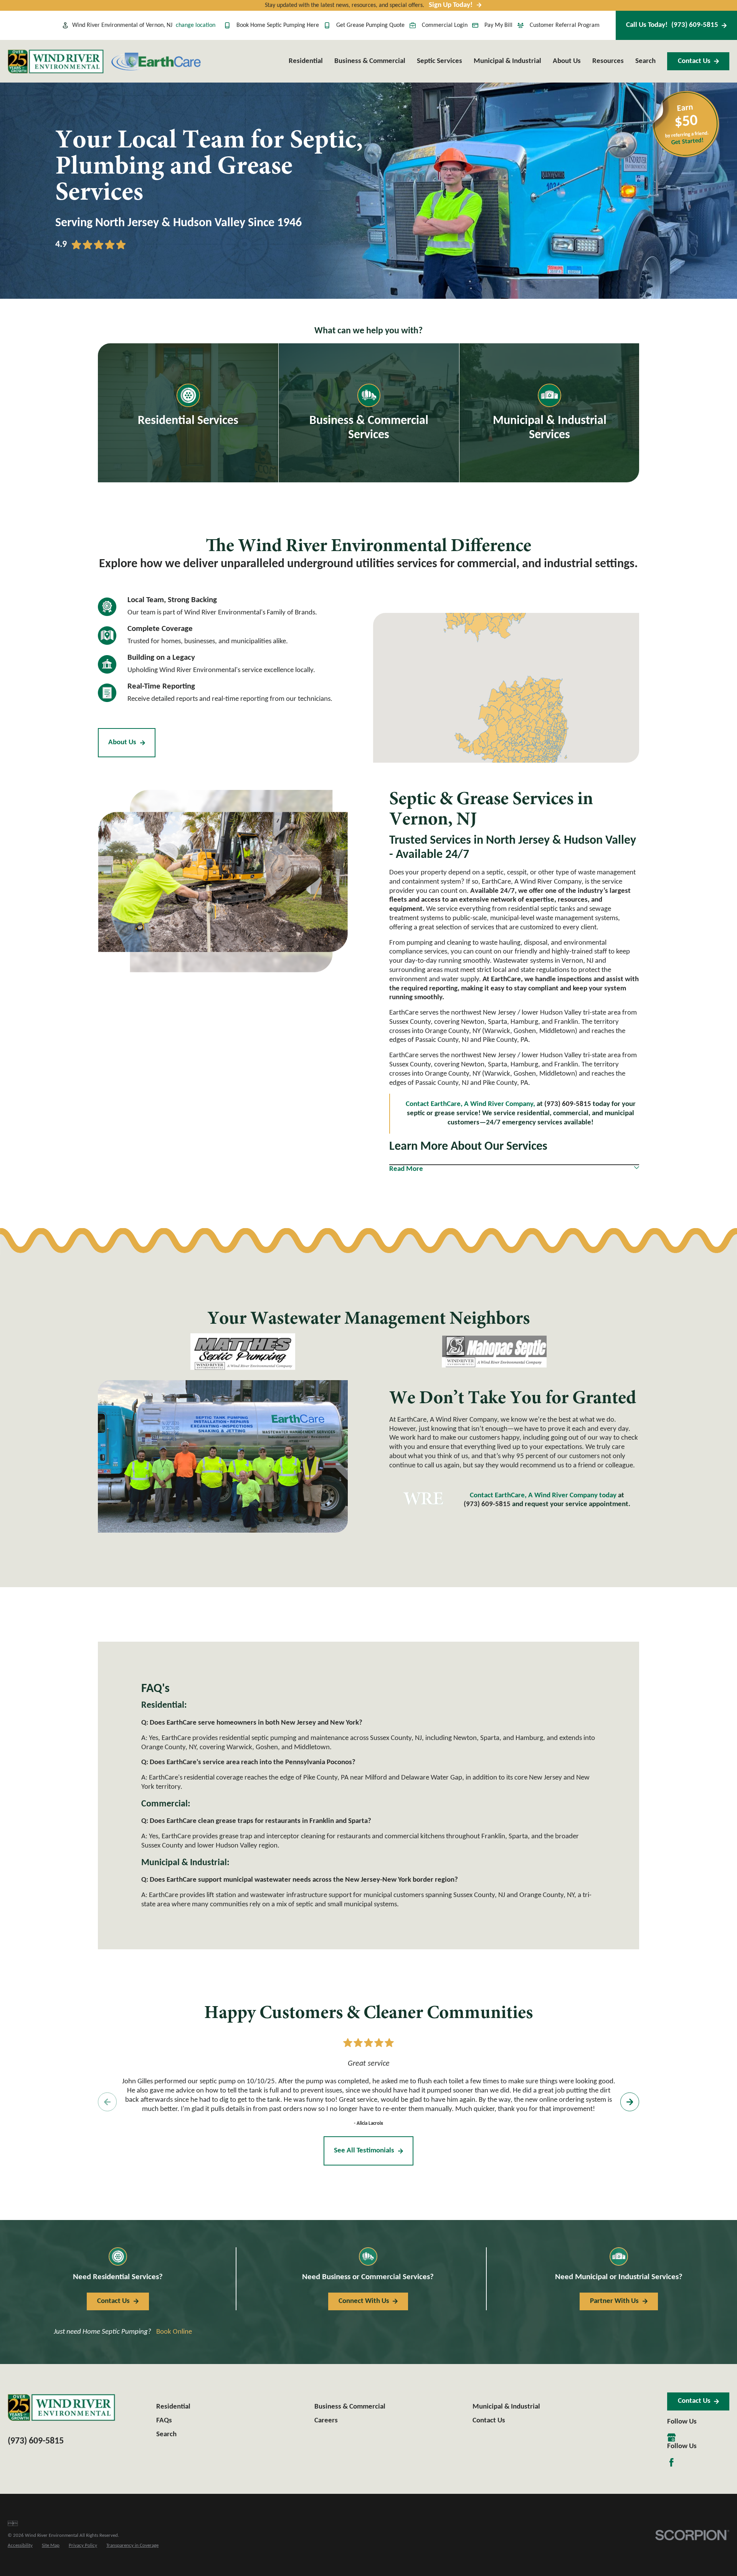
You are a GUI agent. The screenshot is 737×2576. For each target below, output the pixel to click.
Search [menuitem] (645, 61)
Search (166, 2434)
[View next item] (630, 2102)
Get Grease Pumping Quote (370, 25)
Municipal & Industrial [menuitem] (507, 61)
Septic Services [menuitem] (440, 61)
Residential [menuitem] (306, 61)
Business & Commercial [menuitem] (370, 61)
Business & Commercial (350, 2407)
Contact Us (694, 61)
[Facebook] (671, 2462)
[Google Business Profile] (671, 2437)
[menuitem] (20, 2546)
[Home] (56, 61)
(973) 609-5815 (487, 1504)
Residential (173, 2407)
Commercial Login (445, 25)
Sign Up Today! (451, 5)
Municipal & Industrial (506, 2407)
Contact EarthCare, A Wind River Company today (544, 1496)
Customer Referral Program (565, 25)
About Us (122, 743)
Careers (326, 2421)
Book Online (174, 2332)
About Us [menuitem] (567, 61)
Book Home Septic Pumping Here (278, 25)
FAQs (164, 2421)
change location (196, 25)
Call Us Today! (672, 25)
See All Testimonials (364, 2151)
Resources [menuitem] (608, 61)
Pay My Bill (498, 25)
